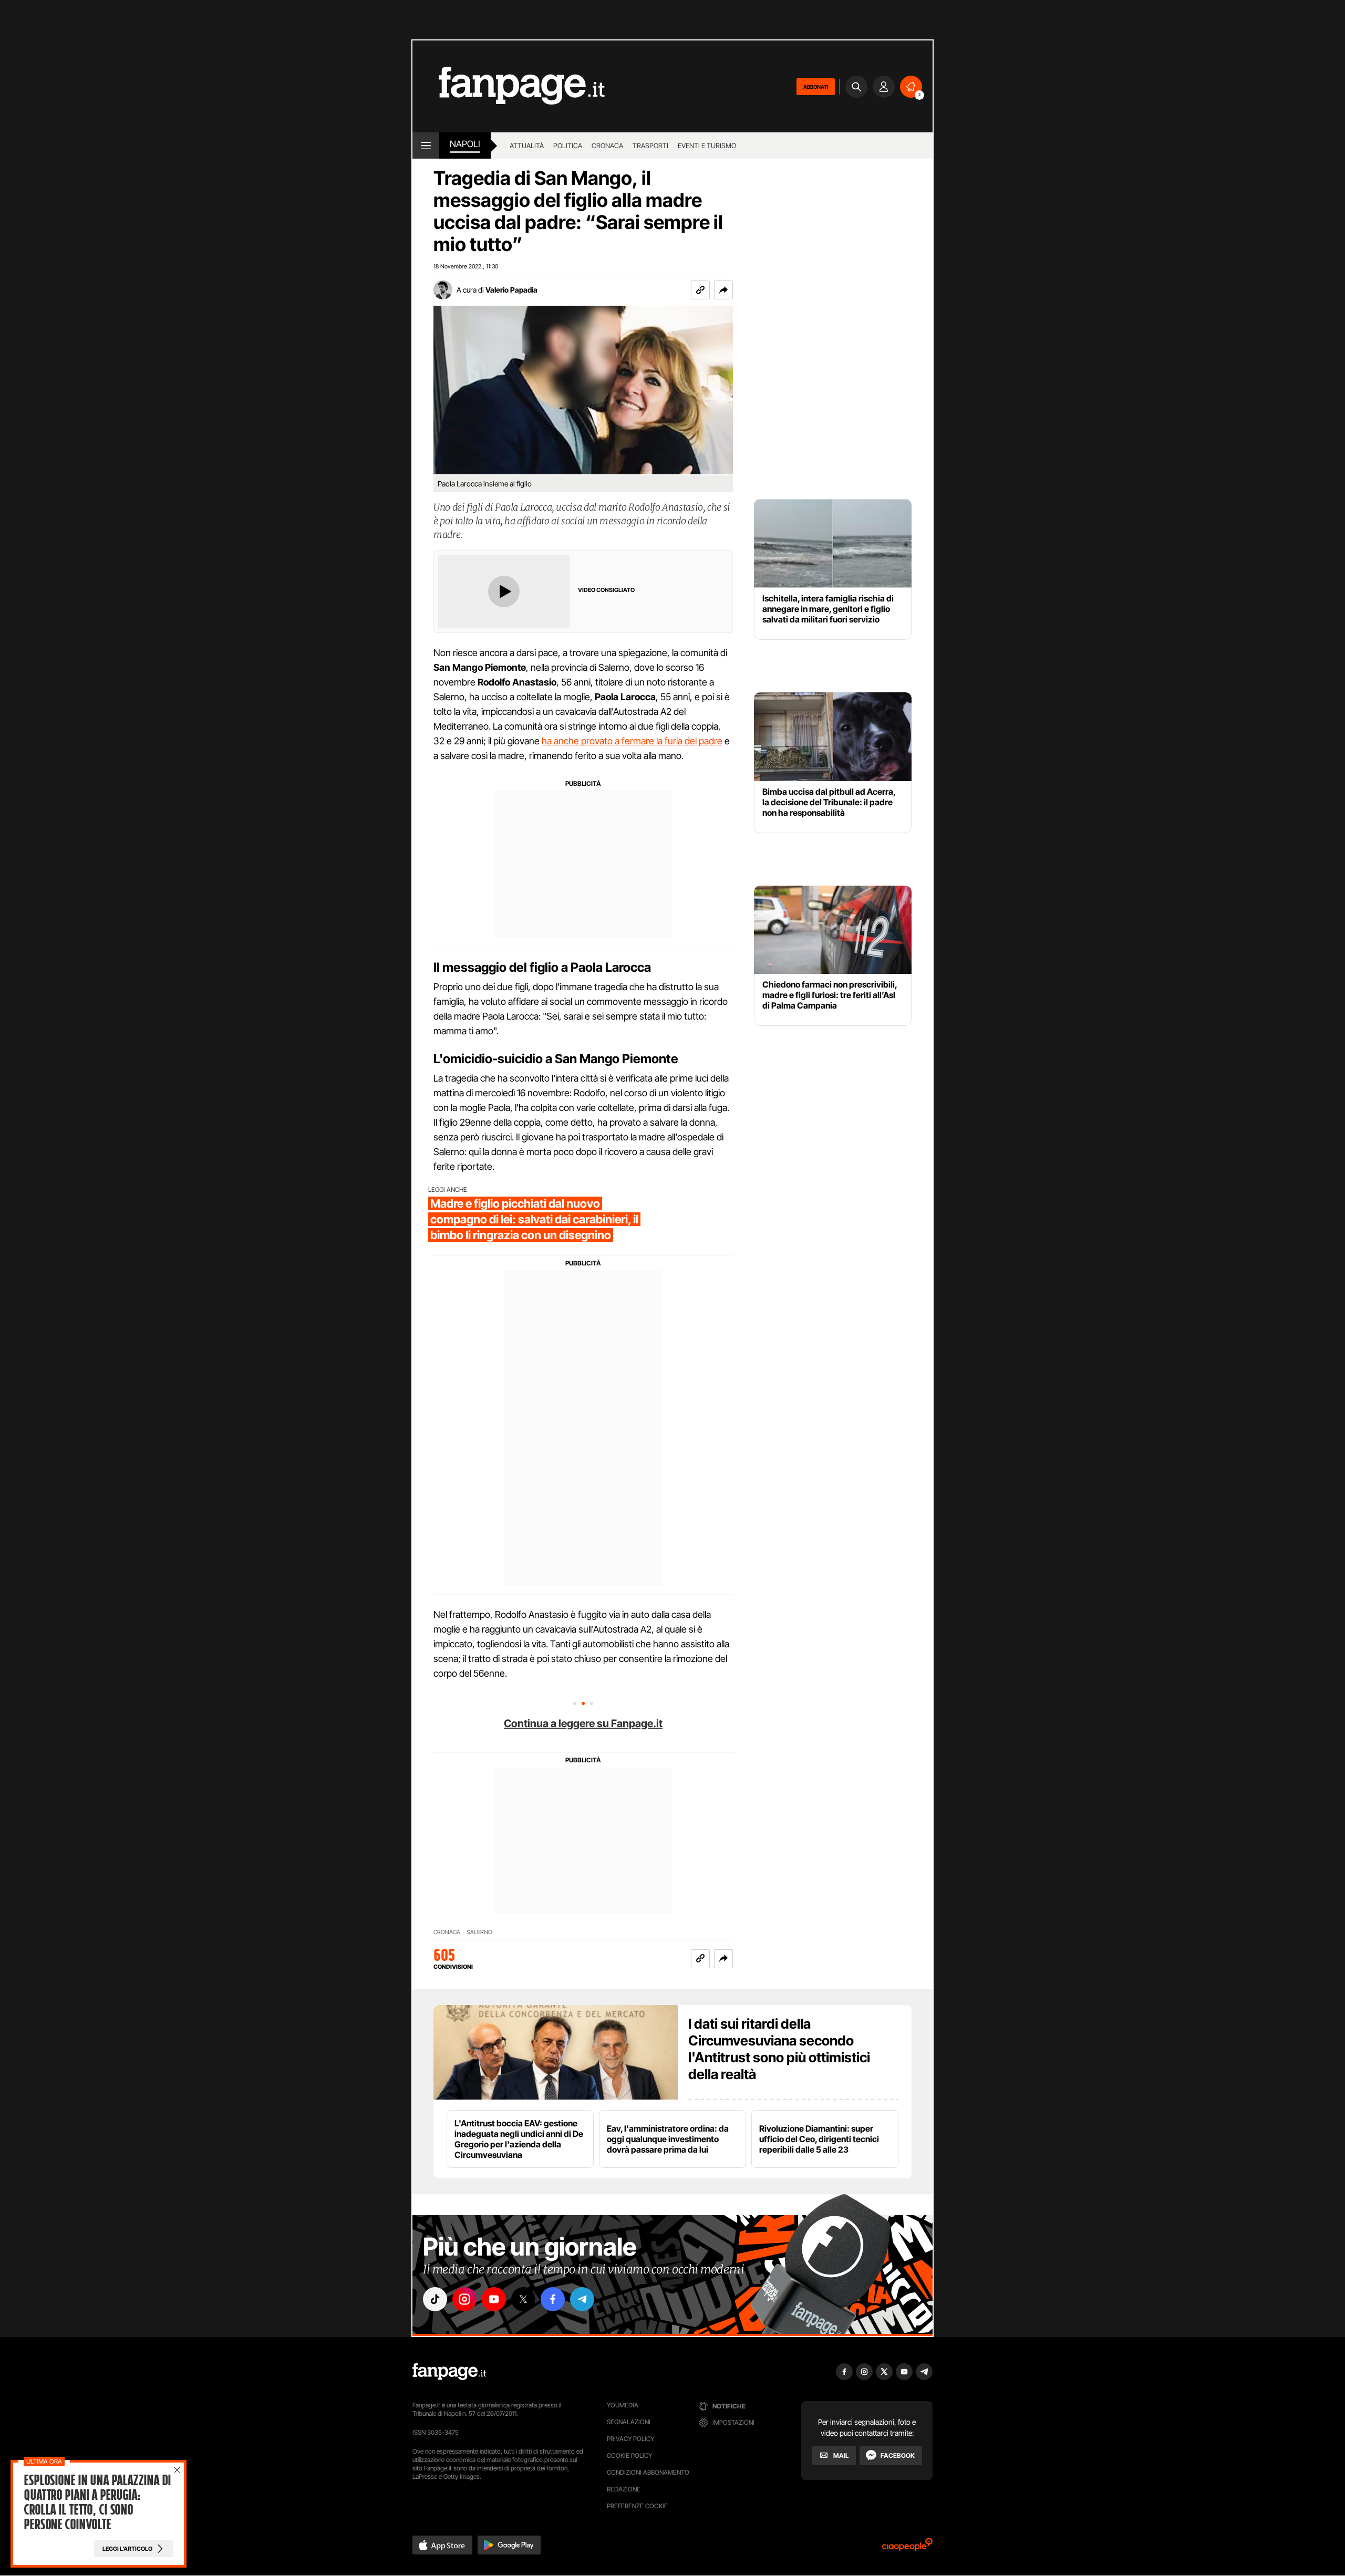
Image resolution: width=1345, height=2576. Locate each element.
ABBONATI (816, 87)
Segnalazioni (629, 2422)
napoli (465, 144)
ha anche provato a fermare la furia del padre (632, 741)
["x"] (523, 2299)
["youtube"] (494, 2299)
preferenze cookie (637, 2506)
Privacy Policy (630, 2439)
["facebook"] (553, 2299)
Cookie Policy (629, 2455)
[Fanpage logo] (509, 86)
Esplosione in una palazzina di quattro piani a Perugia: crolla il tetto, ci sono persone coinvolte (97, 2502)
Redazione (624, 2489)
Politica (568, 146)
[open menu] (426, 146)
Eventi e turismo (707, 146)
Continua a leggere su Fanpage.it (583, 1723)
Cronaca (607, 146)
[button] (723, 290)
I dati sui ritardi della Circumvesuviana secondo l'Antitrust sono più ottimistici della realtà (779, 2049)
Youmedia (623, 2405)
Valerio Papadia (511, 290)
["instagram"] (464, 2299)
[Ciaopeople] (907, 2548)
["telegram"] (582, 2299)
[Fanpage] (449, 2372)
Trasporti (650, 146)
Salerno (479, 1932)
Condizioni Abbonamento (648, 2472)
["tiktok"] (435, 2299)
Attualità (527, 146)
